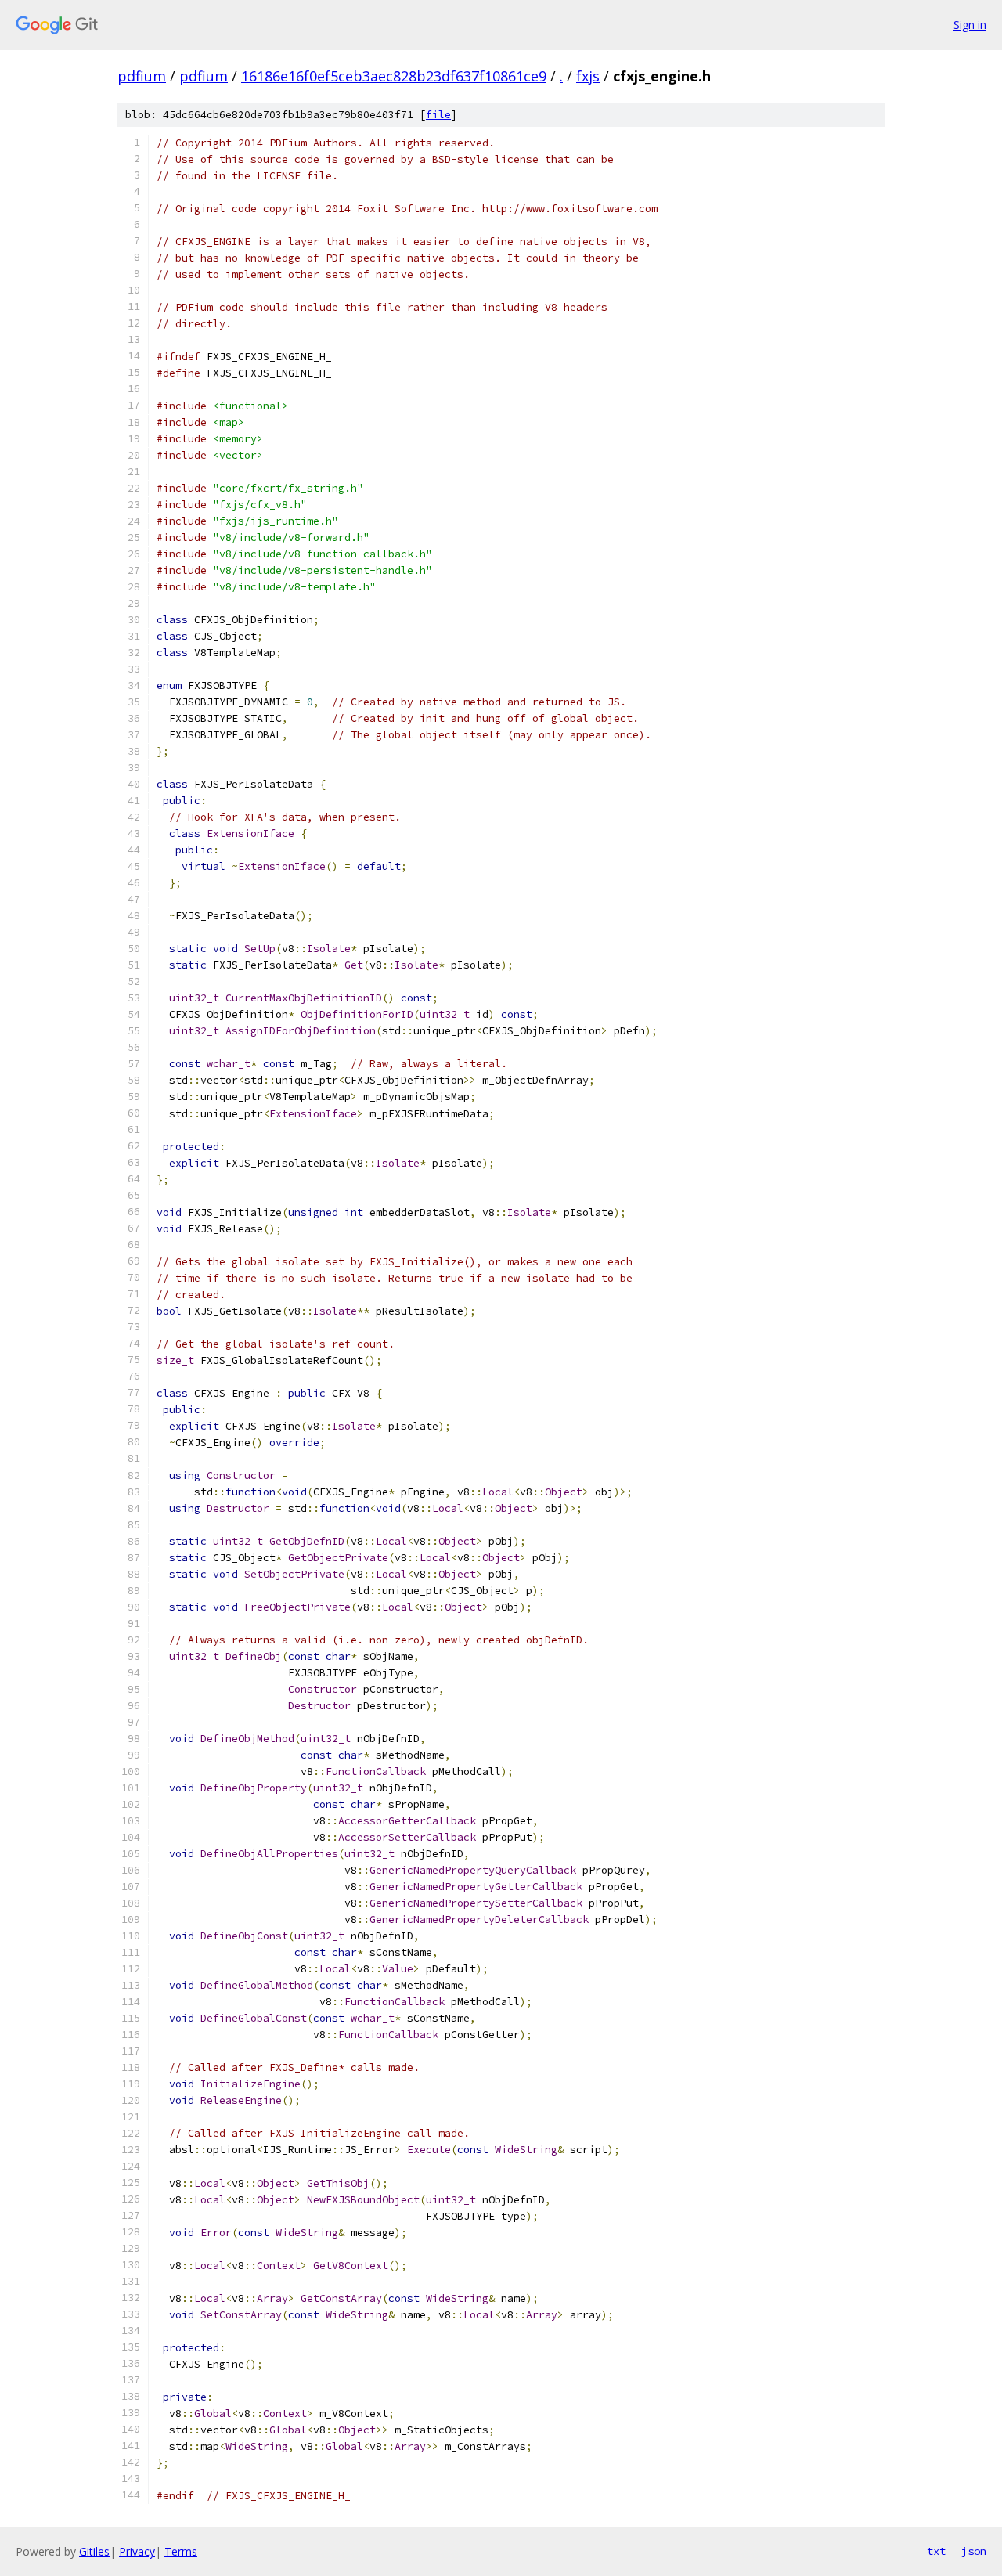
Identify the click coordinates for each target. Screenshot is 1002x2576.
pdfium (142, 76)
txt (936, 2551)
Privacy (137, 2551)
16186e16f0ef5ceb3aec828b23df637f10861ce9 (394, 76)
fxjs (588, 76)
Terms (181, 2551)
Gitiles (94, 2551)
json (974, 2551)
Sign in (970, 25)
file (438, 115)
